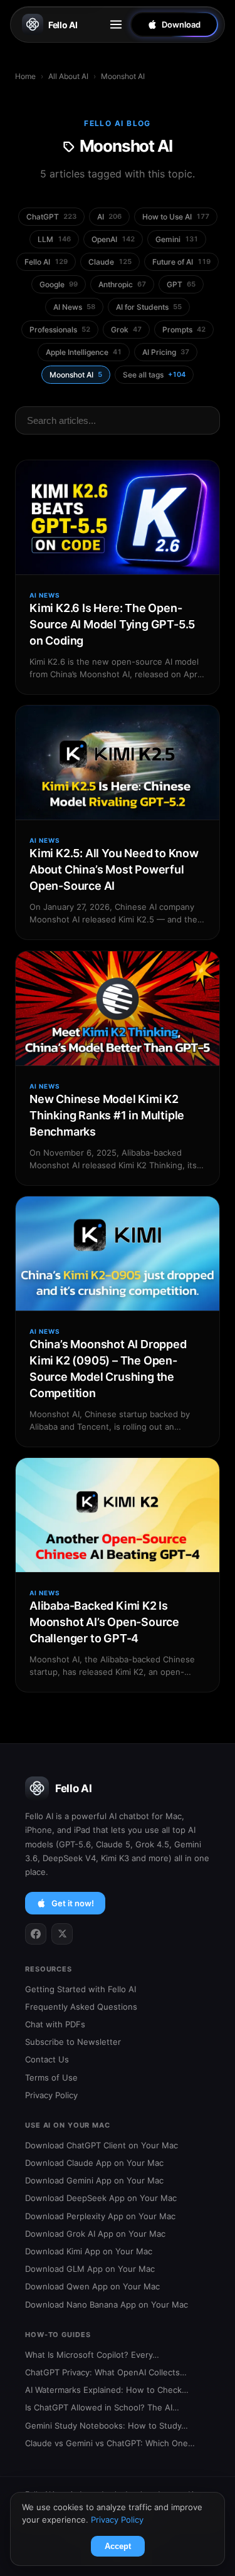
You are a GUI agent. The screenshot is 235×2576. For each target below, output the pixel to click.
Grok (126, 330)
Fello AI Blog (118, 123)
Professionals (60, 330)
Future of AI (181, 262)
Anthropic (122, 284)
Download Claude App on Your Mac (94, 2163)
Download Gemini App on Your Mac (94, 2180)
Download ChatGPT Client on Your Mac (102, 2145)
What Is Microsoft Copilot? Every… (92, 2355)
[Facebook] (36, 1934)
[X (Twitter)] (62, 1934)
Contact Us (47, 2059)
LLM (54, 239)
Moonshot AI (76, 375)
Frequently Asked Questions (81, 2007)
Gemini (177, 239)
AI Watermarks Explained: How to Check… (107, 2390)
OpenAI (113, 239)
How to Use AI (176, 217)
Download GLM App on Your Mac (90, 2269)
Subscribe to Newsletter (73, 2042)
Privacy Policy (51, 2095)
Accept (118, 2546)
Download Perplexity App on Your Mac (100, 2216)
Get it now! (73, 1903)
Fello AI (63, 25)
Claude (110, 262)
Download (181, 24)
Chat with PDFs (55, 2024)
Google (59, 284)
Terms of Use (51, 2077)
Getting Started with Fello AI (81, 1989)
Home (25, 76)
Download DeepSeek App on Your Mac (101, 2198)
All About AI (68, 76)
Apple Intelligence (84, 352)
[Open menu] (116, 24)
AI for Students (149, 307)
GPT (181, 284)
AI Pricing (166, 352)
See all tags (154, 375)
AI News (74, 307)
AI (109, 217)
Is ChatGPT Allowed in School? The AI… (102, 2407)
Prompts (184, 330)
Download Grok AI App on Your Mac (95, 2234)
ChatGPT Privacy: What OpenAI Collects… (106, 2372)
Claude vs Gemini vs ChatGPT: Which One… (110, 2443)
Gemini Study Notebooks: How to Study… (107, 2426)
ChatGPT (51, 217)
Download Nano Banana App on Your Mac (107, 2304)
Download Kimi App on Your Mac (89, 2251)
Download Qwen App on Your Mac (92, 2286)
